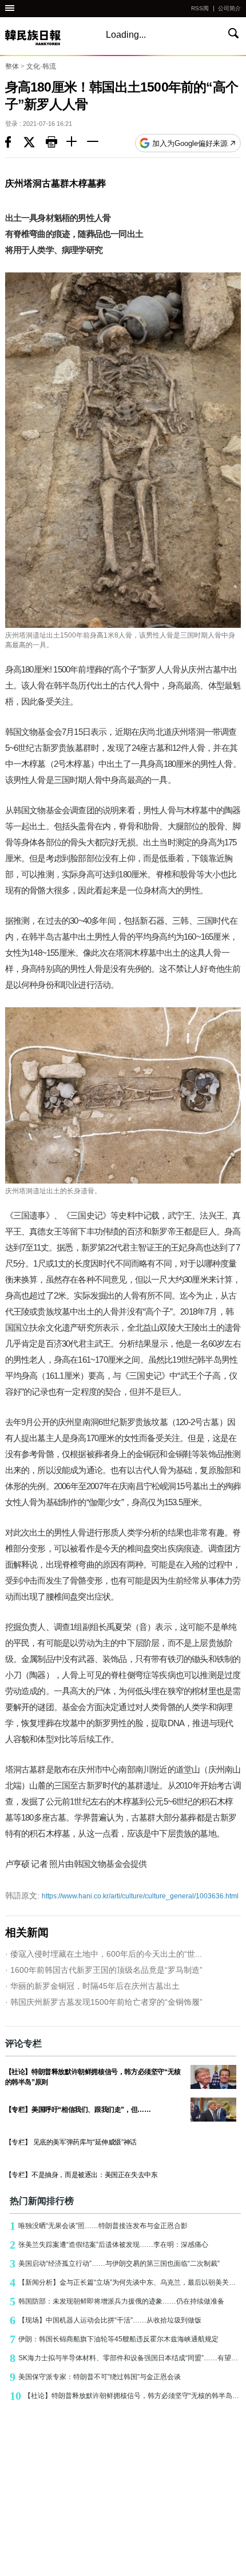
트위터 (35, 143)
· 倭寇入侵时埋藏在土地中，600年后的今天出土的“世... (104, 1954)
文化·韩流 (41, 66)
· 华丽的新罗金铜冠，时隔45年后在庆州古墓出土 (92, 1986)
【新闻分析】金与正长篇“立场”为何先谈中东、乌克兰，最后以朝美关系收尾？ (126, 2282)
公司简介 (229, 8)
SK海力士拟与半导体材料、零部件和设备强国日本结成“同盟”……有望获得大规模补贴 (126, 2358)
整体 (12, 66)
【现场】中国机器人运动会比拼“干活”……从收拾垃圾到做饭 (106, 2320)
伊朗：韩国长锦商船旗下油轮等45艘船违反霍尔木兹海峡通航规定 (114, 2339)
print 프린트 (56, 143)
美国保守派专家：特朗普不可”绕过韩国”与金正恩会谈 (95, 2377)
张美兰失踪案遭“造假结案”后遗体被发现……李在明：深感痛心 (109, 2245)
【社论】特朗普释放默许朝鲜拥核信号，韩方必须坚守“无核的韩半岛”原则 (126, 2396)
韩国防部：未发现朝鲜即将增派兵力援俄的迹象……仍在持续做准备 (117, 2301)
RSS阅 (200, 8)
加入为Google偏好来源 (190, 143)
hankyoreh (45, 37)
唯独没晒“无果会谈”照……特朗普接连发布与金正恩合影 (99, 2226)
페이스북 (14, 143)
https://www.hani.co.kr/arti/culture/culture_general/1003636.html (122, 1896)
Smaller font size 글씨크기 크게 (77, 143)
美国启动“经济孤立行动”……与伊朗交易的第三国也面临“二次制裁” (115, 2264)
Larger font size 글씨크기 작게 (97, 143)
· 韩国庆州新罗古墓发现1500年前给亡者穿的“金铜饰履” (104, 2002)
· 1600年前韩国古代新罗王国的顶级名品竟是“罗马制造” (104, 1970)
